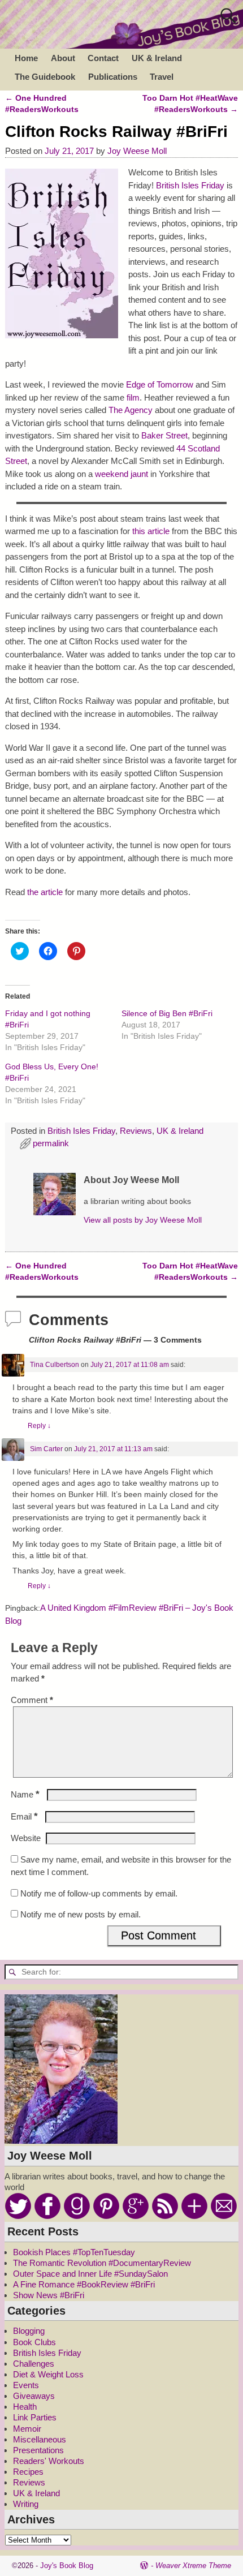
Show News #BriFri (49, 2295)
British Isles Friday (190, 185)
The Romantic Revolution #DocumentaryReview (102, 2263)
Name (25, 1794)
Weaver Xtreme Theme (193, 2566)
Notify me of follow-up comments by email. (99, 1893)
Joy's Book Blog (67, 2566)
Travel (162, 77)
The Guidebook (45, 77)
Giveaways (34, 2396)
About (63, 58)
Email (24, 1816)
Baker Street (164, 435)
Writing (26, 2504)
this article (151, 531)
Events (26, 2385)
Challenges (34, 2364)
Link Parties (35, 2417)
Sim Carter (46, 1449)
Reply (39, 1426)
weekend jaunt (121, 474)
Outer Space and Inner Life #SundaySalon (90, 2274)
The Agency (131, 410)
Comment (32, 1700)
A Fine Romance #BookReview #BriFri (84, 2284)
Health (25, 2407)
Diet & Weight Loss (48, 2374)
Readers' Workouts (49, 2461)
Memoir (27, 2429)
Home (26, 58)
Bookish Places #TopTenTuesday (74, 2252)
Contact (103, 58)
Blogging (29, 2331)
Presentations (38, 2450)
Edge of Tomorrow (160, 384)
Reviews (136, 1131)
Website (26, 1838)
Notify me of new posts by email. (81, 1914)
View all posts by (143, 1220)
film (133, 397)
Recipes (28, 2472)
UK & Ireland (157, 58)
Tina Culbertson (55, 1365)
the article (45, 892)
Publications (113, 77)
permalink (51, 1143)
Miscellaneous (40, 2439)
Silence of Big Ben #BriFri (167, 1013)
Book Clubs (34, 2342)
